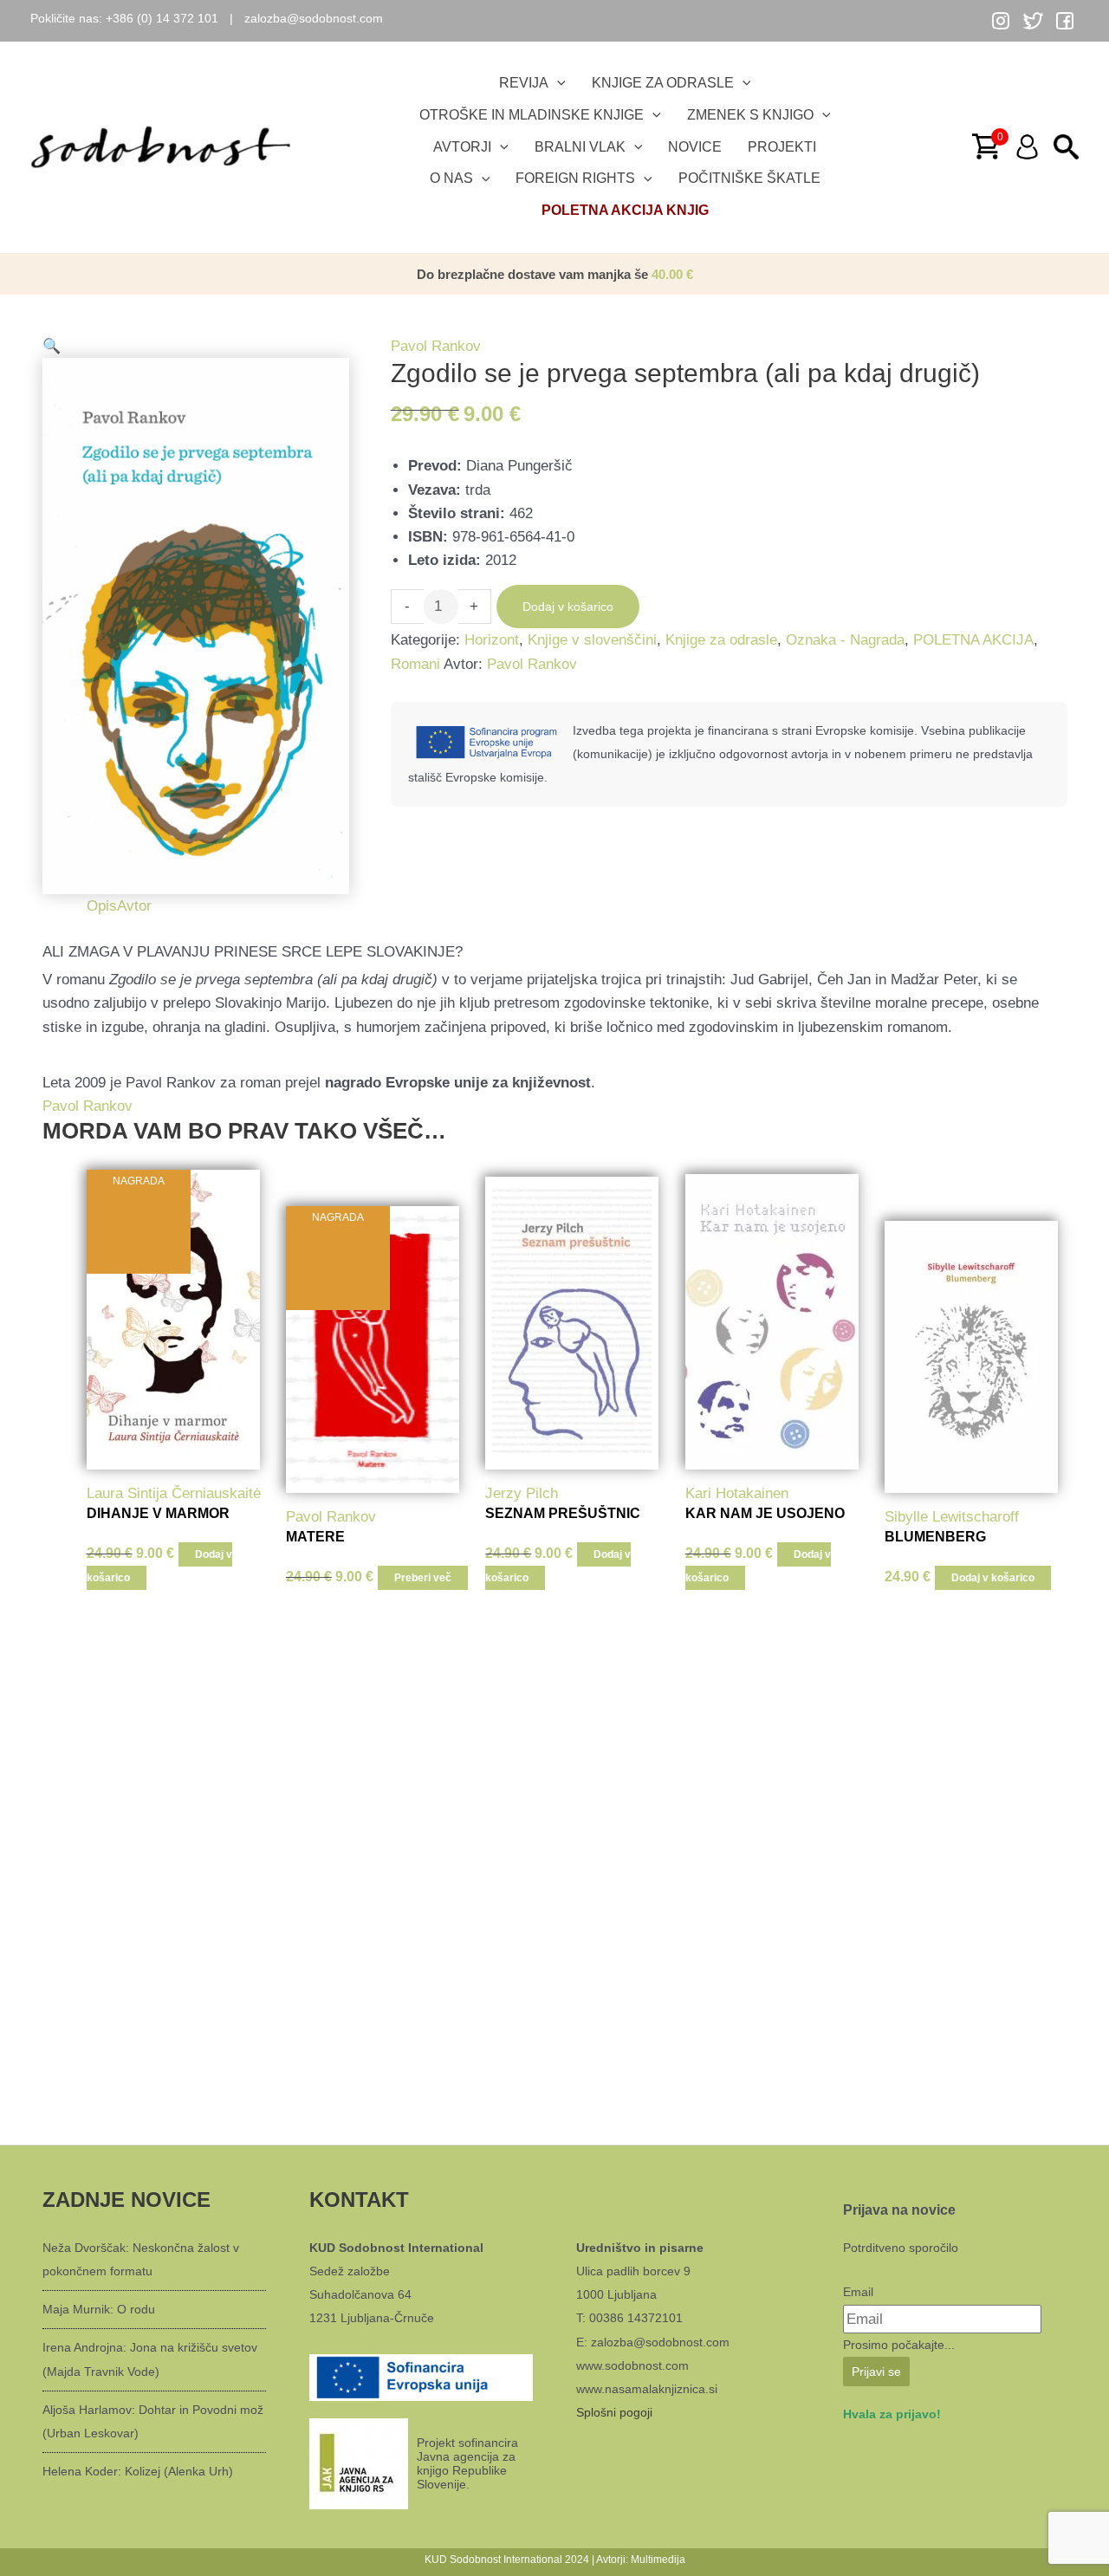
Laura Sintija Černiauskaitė (174, 1493)
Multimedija (658, 2560)
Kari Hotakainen (737, 1493)
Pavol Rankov (436, 346)
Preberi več (423, 1578)
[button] (196, 346)
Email (858, 2292)
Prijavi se (876, 2372)
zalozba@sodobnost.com (314, 18)
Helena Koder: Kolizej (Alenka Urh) (138, 2471)
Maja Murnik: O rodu (99, 2309)
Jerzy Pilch (522, 1493)
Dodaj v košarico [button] (993, 1578)
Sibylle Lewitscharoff (952, 1517)
